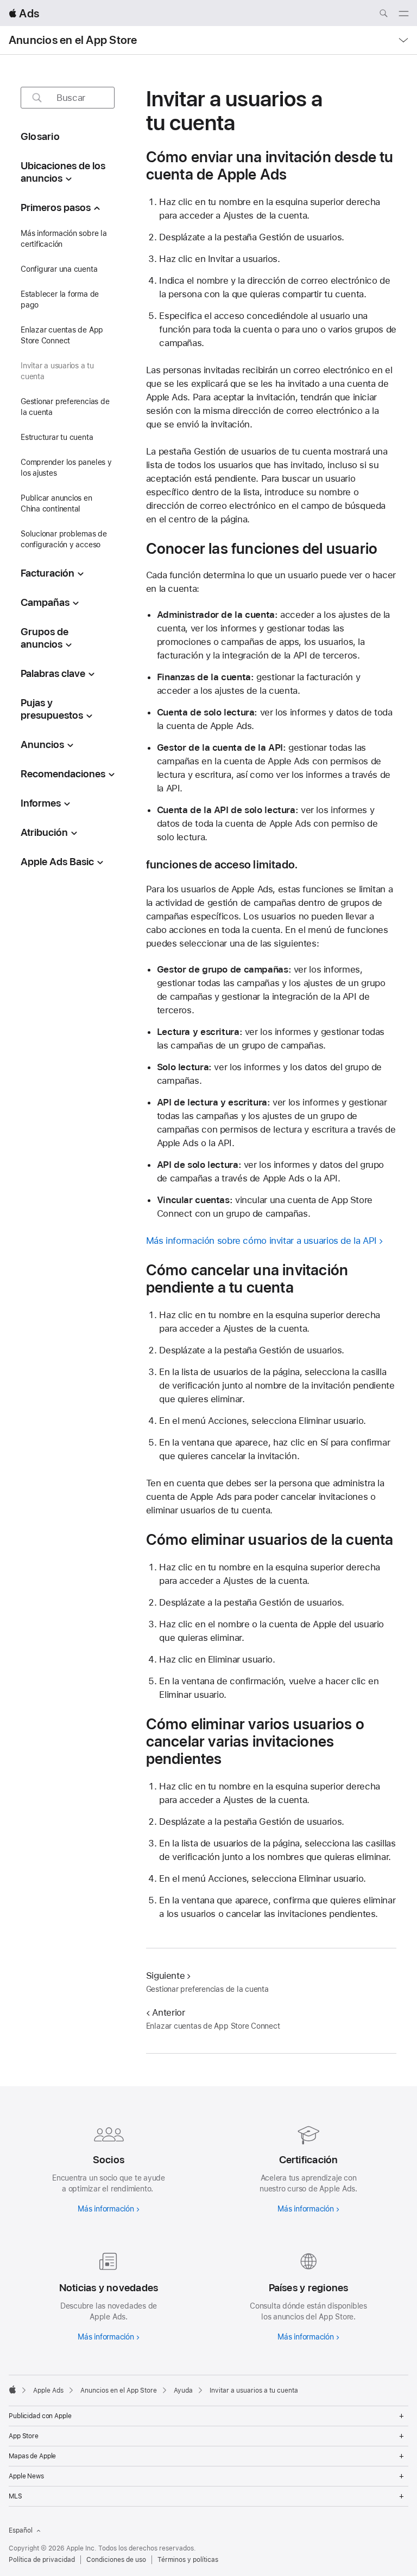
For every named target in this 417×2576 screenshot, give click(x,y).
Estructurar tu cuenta (57, 437)
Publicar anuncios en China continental (56, 503)
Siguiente (166, 1976)
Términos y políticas (188, 2560)
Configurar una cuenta (59, 269)
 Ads (24, 13)
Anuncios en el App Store (73, 40)
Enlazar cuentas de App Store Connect (62, 335)
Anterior (168, 2012)
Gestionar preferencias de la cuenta (65, 407)
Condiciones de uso (116, 2560)
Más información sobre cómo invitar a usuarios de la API (261, 1241)
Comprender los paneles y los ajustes (66, 468)
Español (21, 2530)
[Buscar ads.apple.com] (383, 15)
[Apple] (12, 2389)
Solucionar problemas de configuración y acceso (64, 539)
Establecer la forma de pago (60, 299)
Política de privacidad (42, 2560)
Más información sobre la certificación (64, 239)
